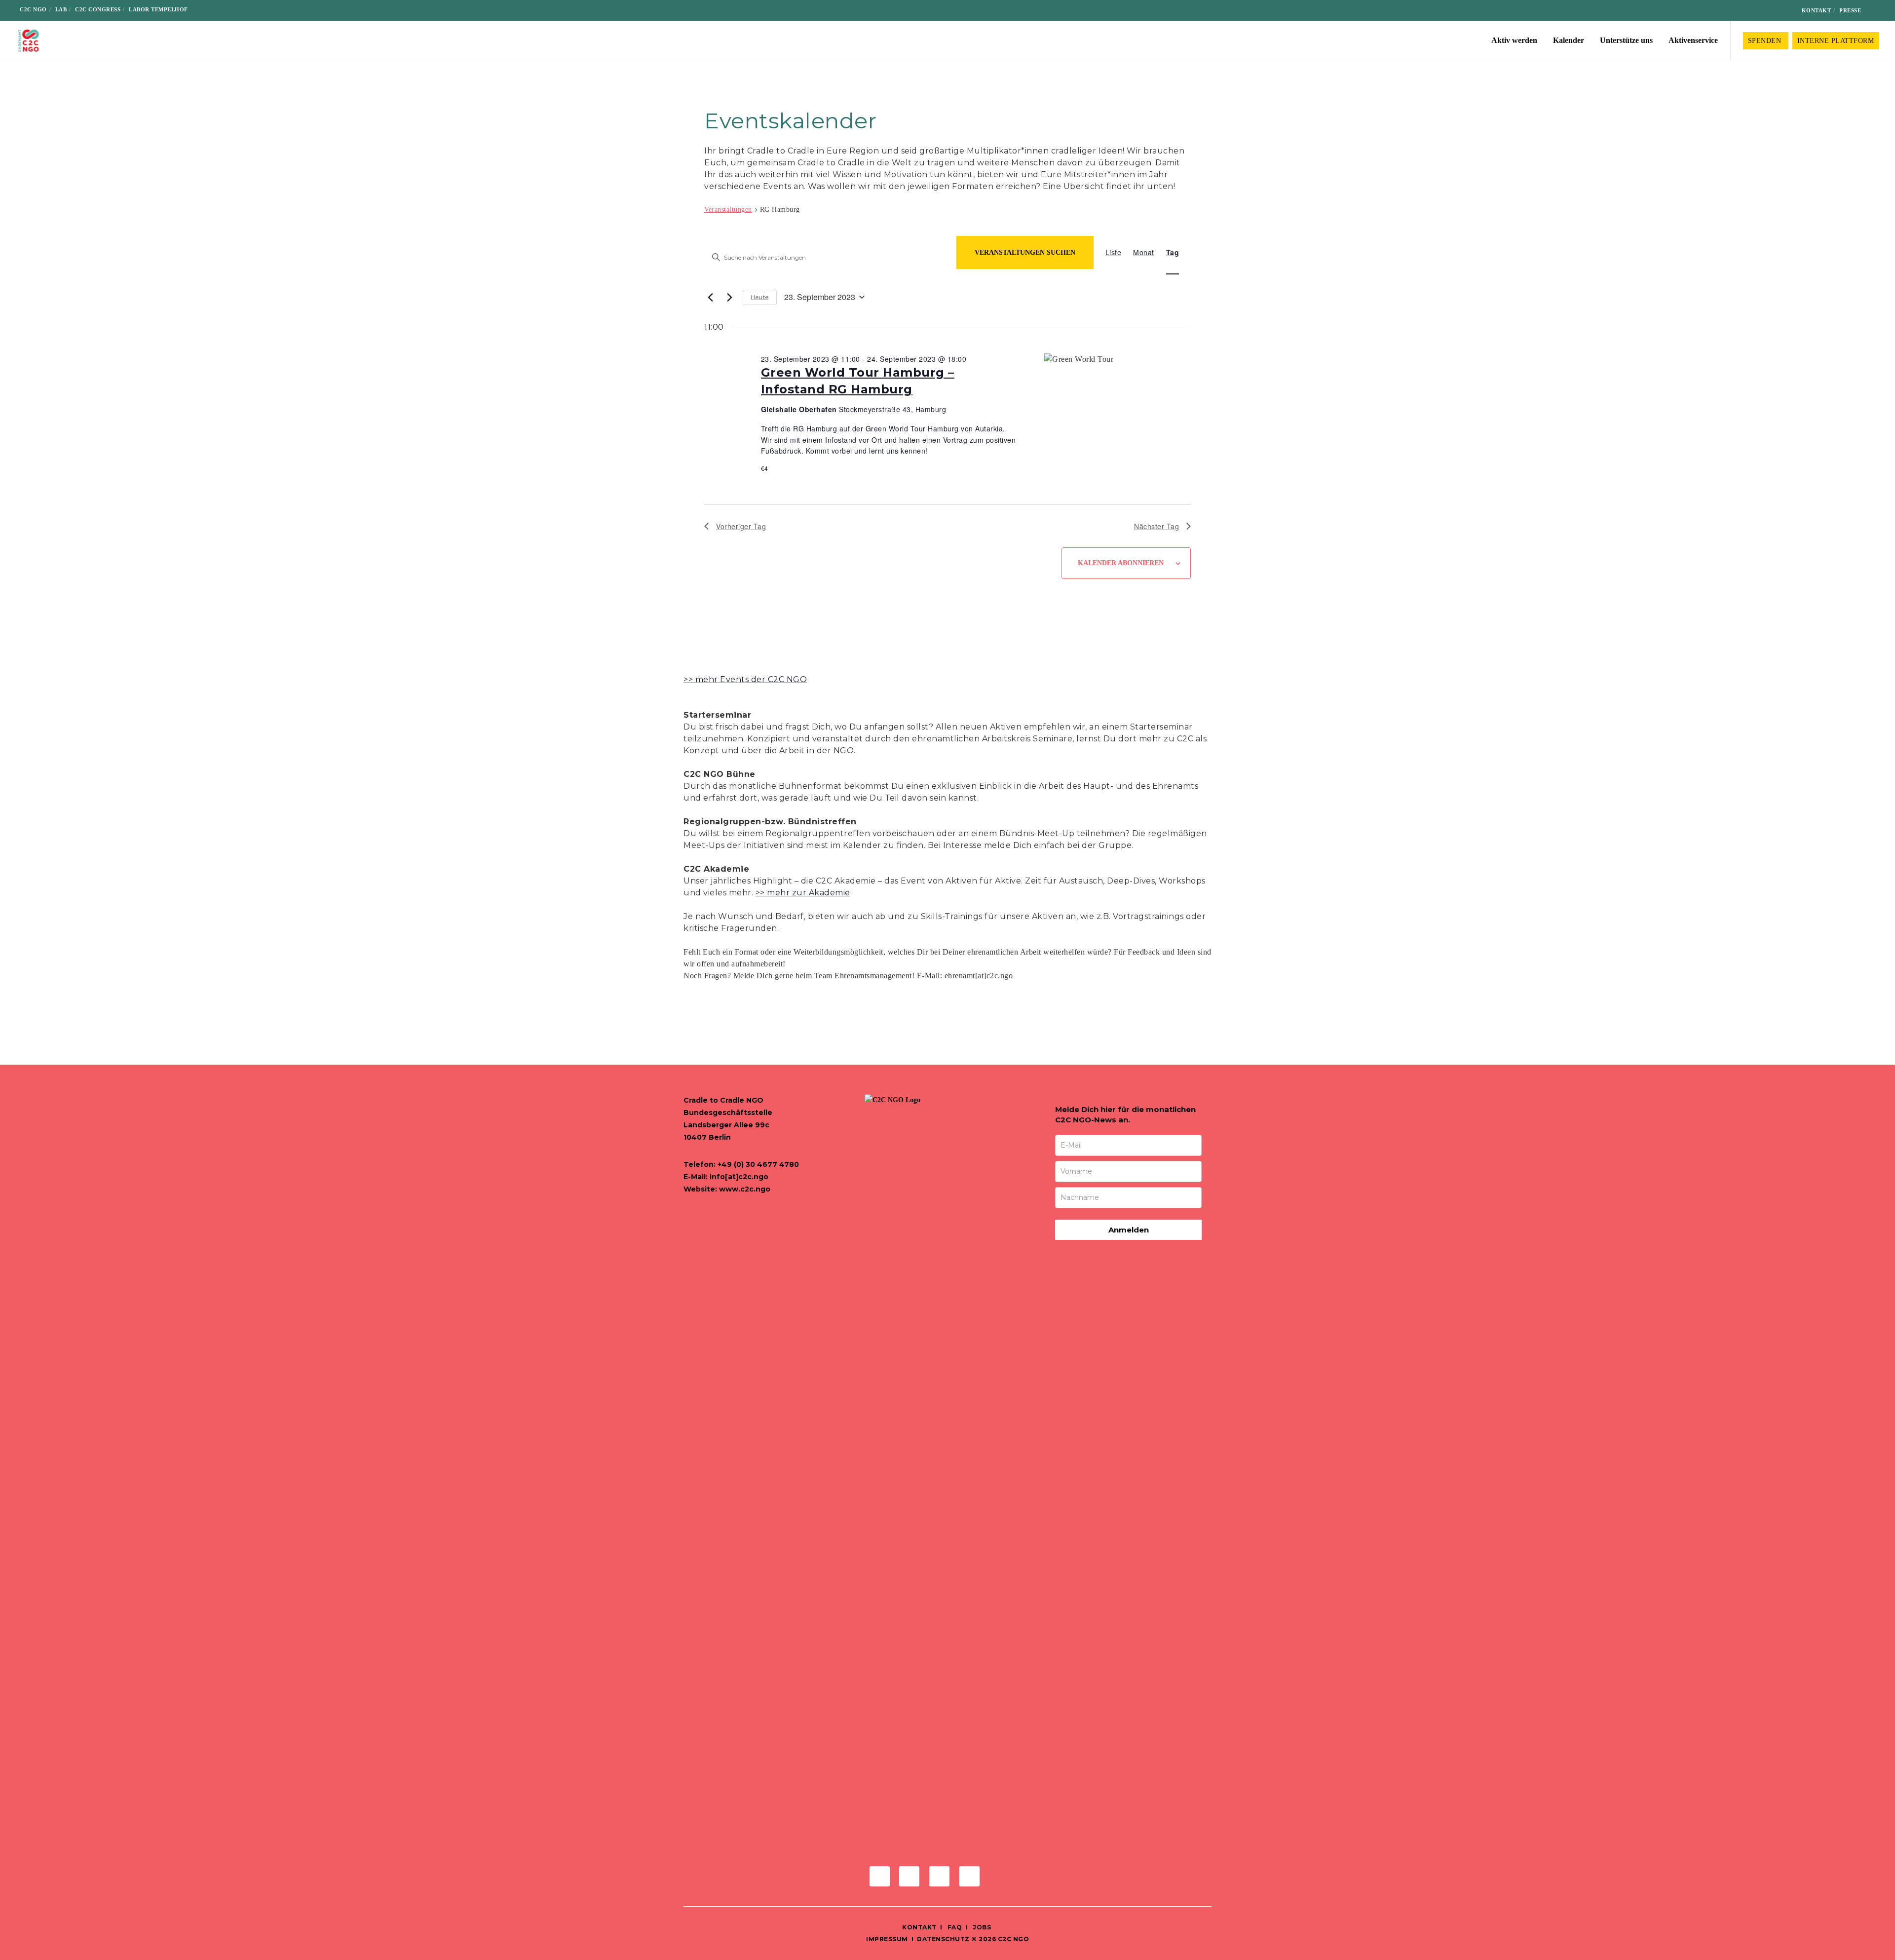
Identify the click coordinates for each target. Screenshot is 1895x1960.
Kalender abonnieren (1121, 563)
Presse (1850, 10)
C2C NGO (33, 9)
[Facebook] (1736, 11)
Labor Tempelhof (158, 9)
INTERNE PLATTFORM (1836, 41)
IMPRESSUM (887, 1939)
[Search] (1876, 10)
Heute (760, 297)
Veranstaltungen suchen (1025, 252)
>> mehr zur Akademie (803, 893)
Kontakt (1817, 10)
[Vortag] (710, 297)
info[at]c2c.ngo (739, 1177)
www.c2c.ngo (745, 1189)
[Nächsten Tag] (729, 297)
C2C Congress (98, 9)
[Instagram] (1752, 11)
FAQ (954, 1927)
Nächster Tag (1156, 526)
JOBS (982, 1927)
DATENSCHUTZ (943, 1939)
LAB (61, 9)
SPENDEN (1766, 41)
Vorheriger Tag (741, 526)
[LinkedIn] (1767, 11)
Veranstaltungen (728, 210)
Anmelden (1129, 1230)
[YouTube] (1783, 11)
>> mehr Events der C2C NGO (745, 679)
